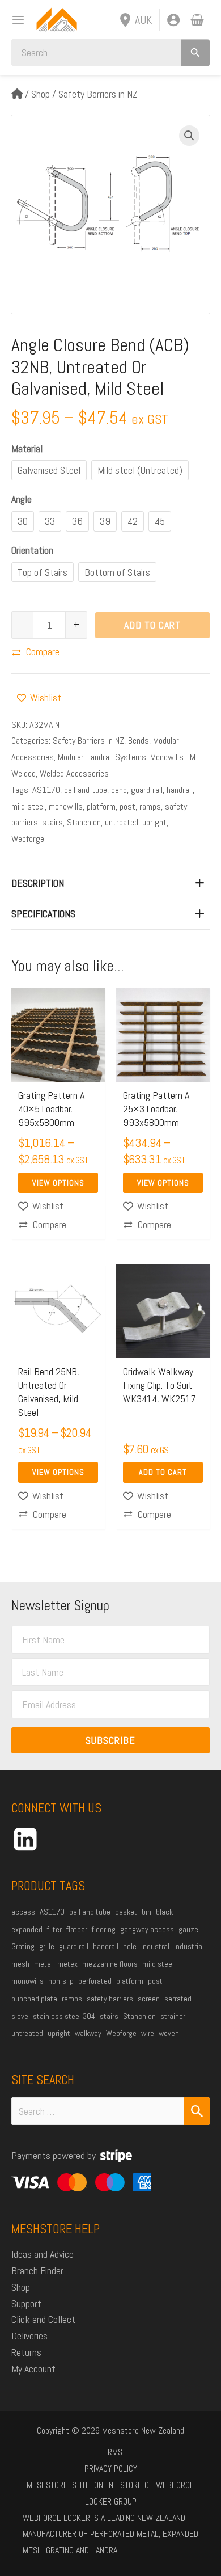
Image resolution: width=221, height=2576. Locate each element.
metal (43, 1964)
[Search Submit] (197, 2111)
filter (54, 1929)
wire (148, 2033)
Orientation (32, 550)
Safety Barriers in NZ (98, 94)
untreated (122, 822)
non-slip (61, 1981)
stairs (52, 822)
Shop (41, 94)
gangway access (147, 1929)
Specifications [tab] (43, 914)
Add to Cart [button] (163, 1472)
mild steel (28, 806)
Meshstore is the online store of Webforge (110, 2485)
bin (146, 1912)
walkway (88, 2033)
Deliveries (29, 2336)
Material (27, 448)
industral (155, 1946)
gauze (188, 1929)
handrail (180, 790)
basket (126, 1912)
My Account (33, 2369)
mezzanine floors (110, 1964)
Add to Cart (152, 625)
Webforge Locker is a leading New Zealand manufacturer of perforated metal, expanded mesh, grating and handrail (110, 2534)
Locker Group (111, 2501)
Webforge (28, 839)
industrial (189, 1946)
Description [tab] (38, 883)
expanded (27, 1929)
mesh (20, 1964)
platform (101, 806)
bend (119, 790)
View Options (58, 1183)
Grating (23, 1946)
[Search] (195, 52)
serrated (178, 1999)
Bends (139, 741)
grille (47, 1946)
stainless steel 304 (64, 2016)
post (127, 806)
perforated (95, 1981)
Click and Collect (43, 2319)
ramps (150, 806)
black (164, 1912)
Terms (111, 2452)
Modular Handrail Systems (102, 757)
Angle (22, 499)
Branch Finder (37, 2271)
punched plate (34, 1999)
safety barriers (110, 1999)
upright (154, 822)
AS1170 (46, 790)
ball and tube (86, 790)
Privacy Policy (111, 2469)
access (23, 1912)
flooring (104, 1929)
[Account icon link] (173, 20)
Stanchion (84, 822)
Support (26, 2303)
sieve (20, 2016)
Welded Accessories (74, 773)
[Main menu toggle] (14, 20)
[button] (189, 136)
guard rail (147, 790)
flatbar (77, 1929)
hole (130, 1946)
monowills (66, 806)
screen (149, 1999)
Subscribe (110, 1740)
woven (169, 2033)
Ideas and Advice (42, 2254)
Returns (26, 2352)
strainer (173, 2016)
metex (67, 1964)
